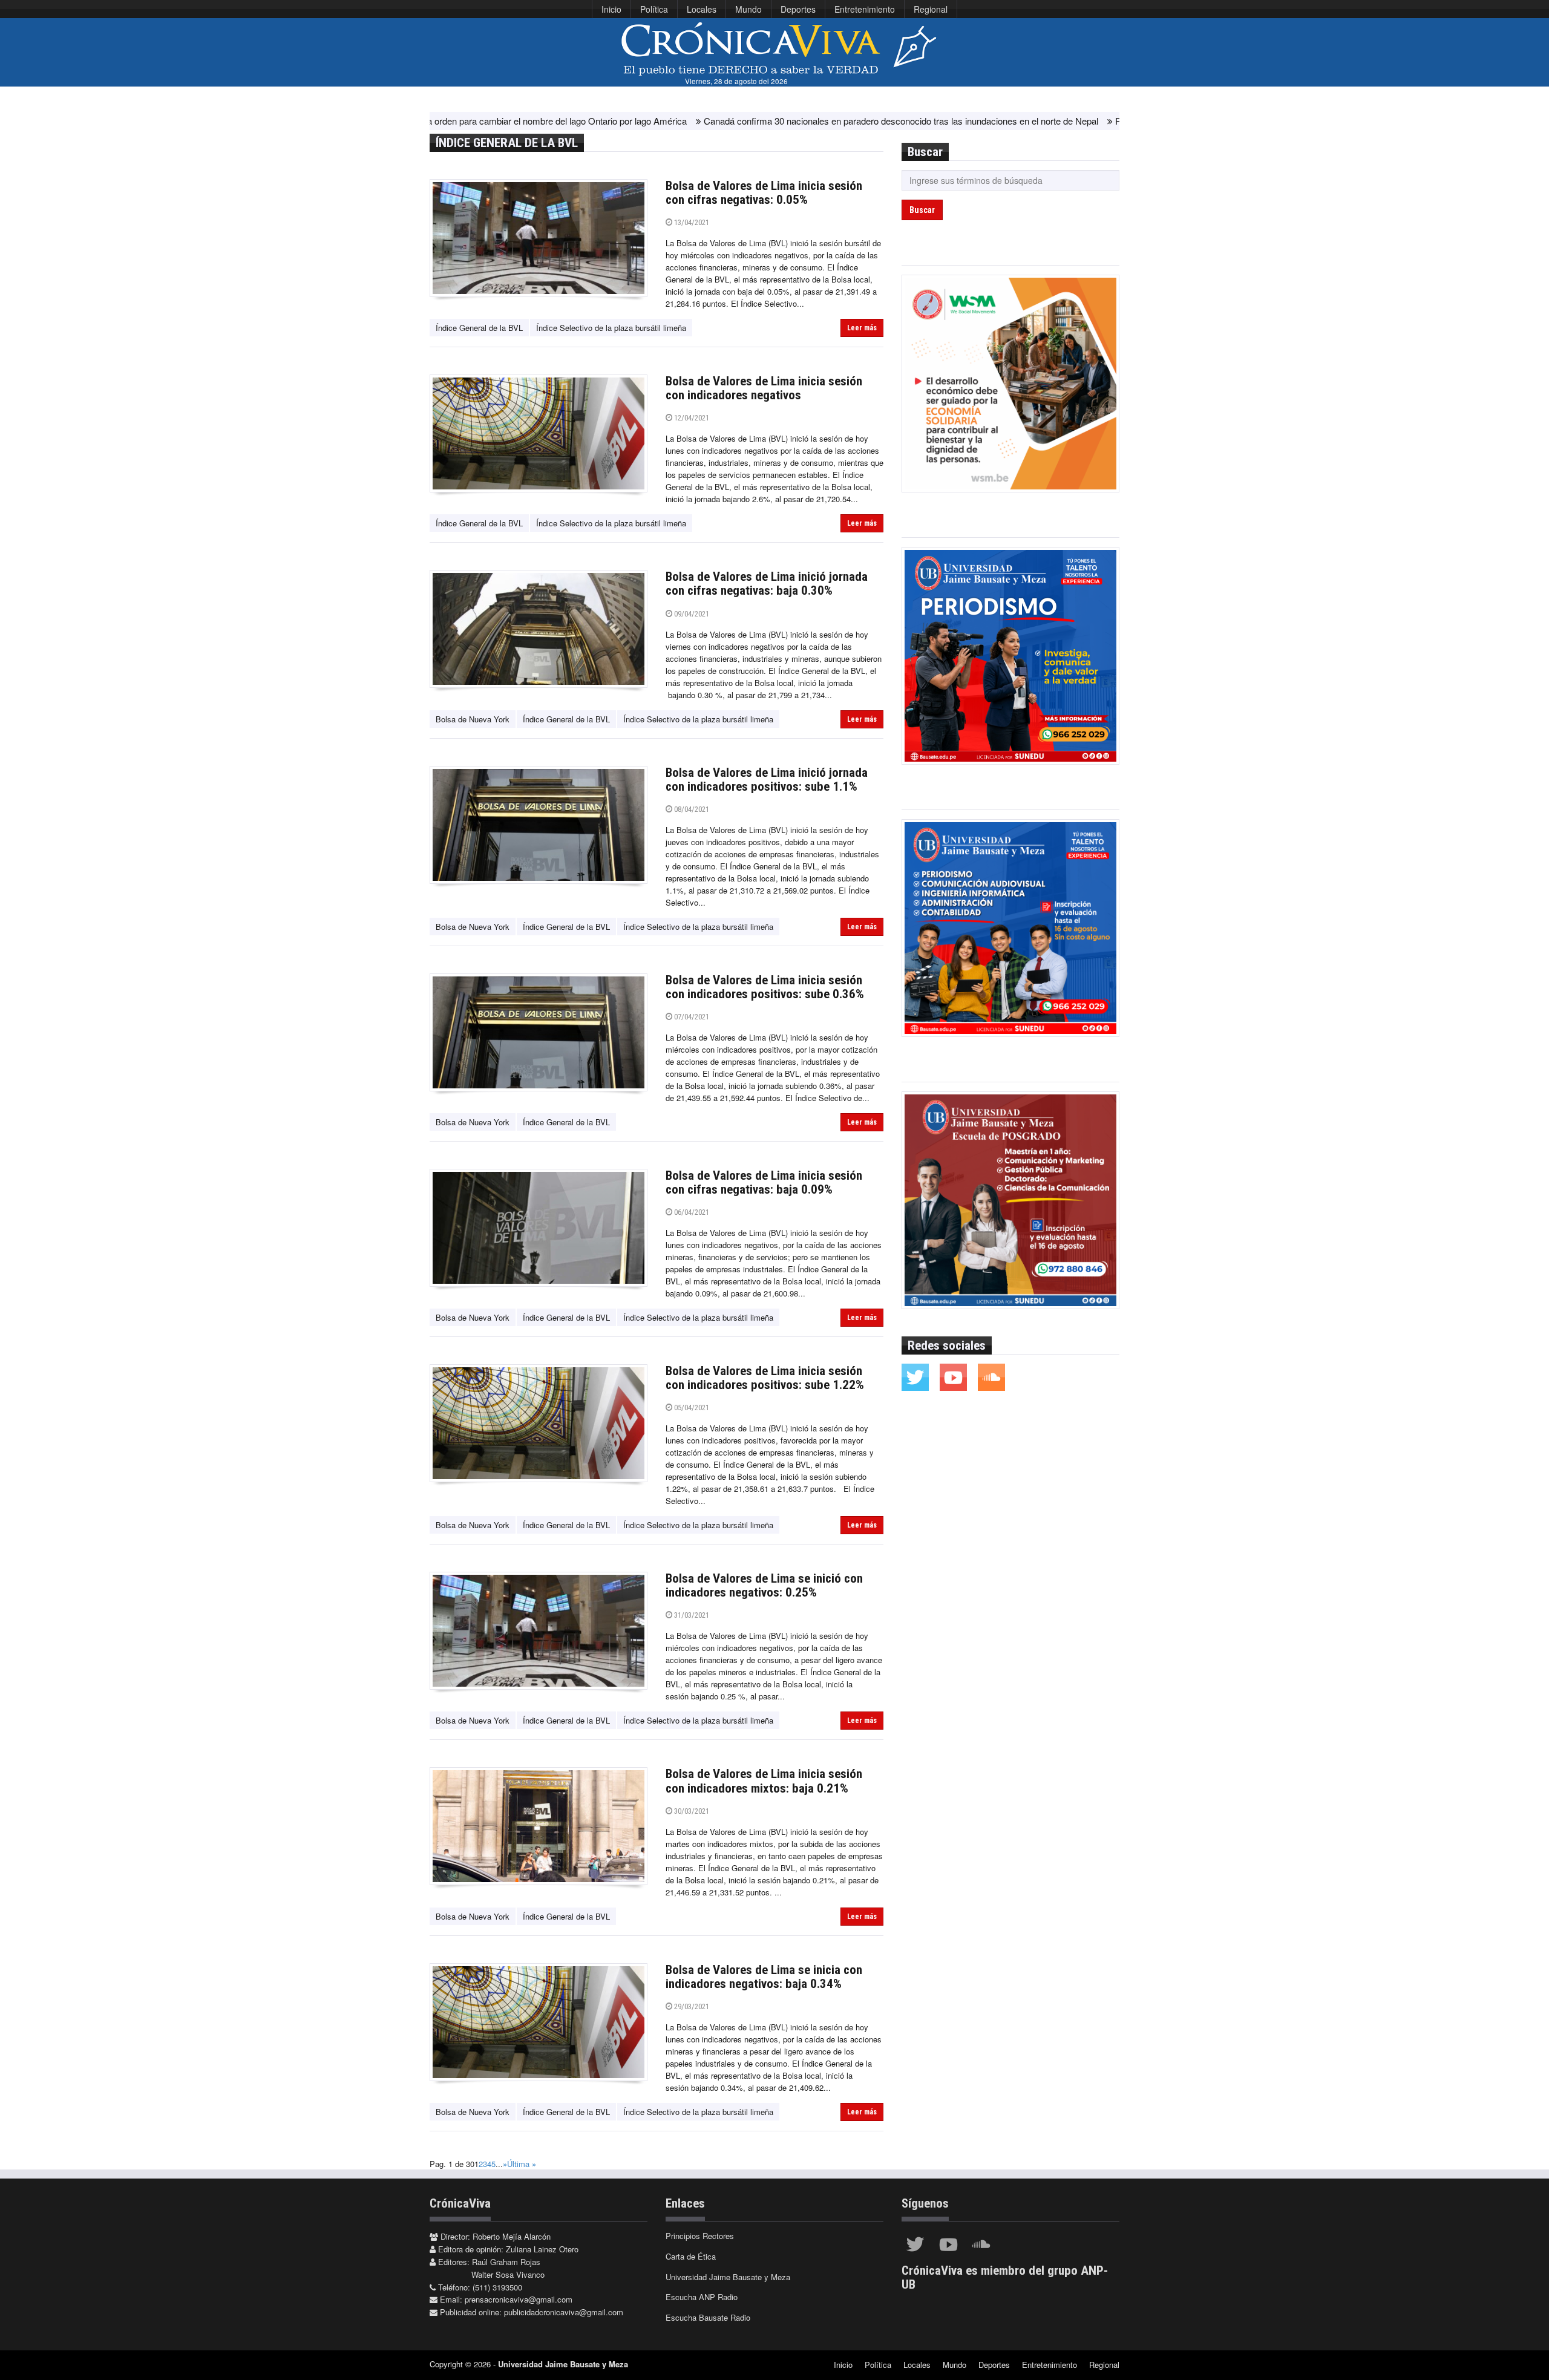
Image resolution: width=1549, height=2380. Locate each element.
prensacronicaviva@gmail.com (519, 2299)
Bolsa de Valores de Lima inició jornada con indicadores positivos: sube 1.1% (767, 780)
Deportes (798, 9)
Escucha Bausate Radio (708, 2317)
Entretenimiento (865, 9)
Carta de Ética (691, 2256)
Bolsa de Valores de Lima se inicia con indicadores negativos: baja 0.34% (764, 1977)
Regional (931, 9)
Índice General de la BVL (479, 328)
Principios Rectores (700, 2236)
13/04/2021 (691, 222)
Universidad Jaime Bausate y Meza (728, 2277)
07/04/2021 (691, 1017)
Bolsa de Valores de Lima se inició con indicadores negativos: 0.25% (764, 1585)
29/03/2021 (691, 2006)
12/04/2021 (691, 418)
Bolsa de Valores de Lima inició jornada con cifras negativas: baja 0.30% (767, 584)
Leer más (862, 328)
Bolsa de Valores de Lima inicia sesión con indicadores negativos (764, 388)
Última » (522, 2164)
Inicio (611, 9)
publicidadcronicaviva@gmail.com (564, 2312)
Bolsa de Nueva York (473, 719)
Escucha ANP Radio (702, 2297)
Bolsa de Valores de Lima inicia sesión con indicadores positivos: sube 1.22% (765, 1378)
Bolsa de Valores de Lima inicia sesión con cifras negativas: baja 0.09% (764, 1182)
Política (654, 9)
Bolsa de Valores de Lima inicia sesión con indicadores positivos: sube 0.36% (765, 987)
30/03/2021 (691, 1811)
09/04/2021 (691, 614)
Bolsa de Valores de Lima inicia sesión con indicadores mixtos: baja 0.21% (764, 1781)
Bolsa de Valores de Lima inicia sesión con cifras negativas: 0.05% (764, 193)
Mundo (748, 9)
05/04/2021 (691, 1407)
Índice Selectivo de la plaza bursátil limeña (611, 328)
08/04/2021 (691, 809)
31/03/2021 (691, 1615)
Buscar (922, 210)
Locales (702, 9)
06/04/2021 (691, 1212)
